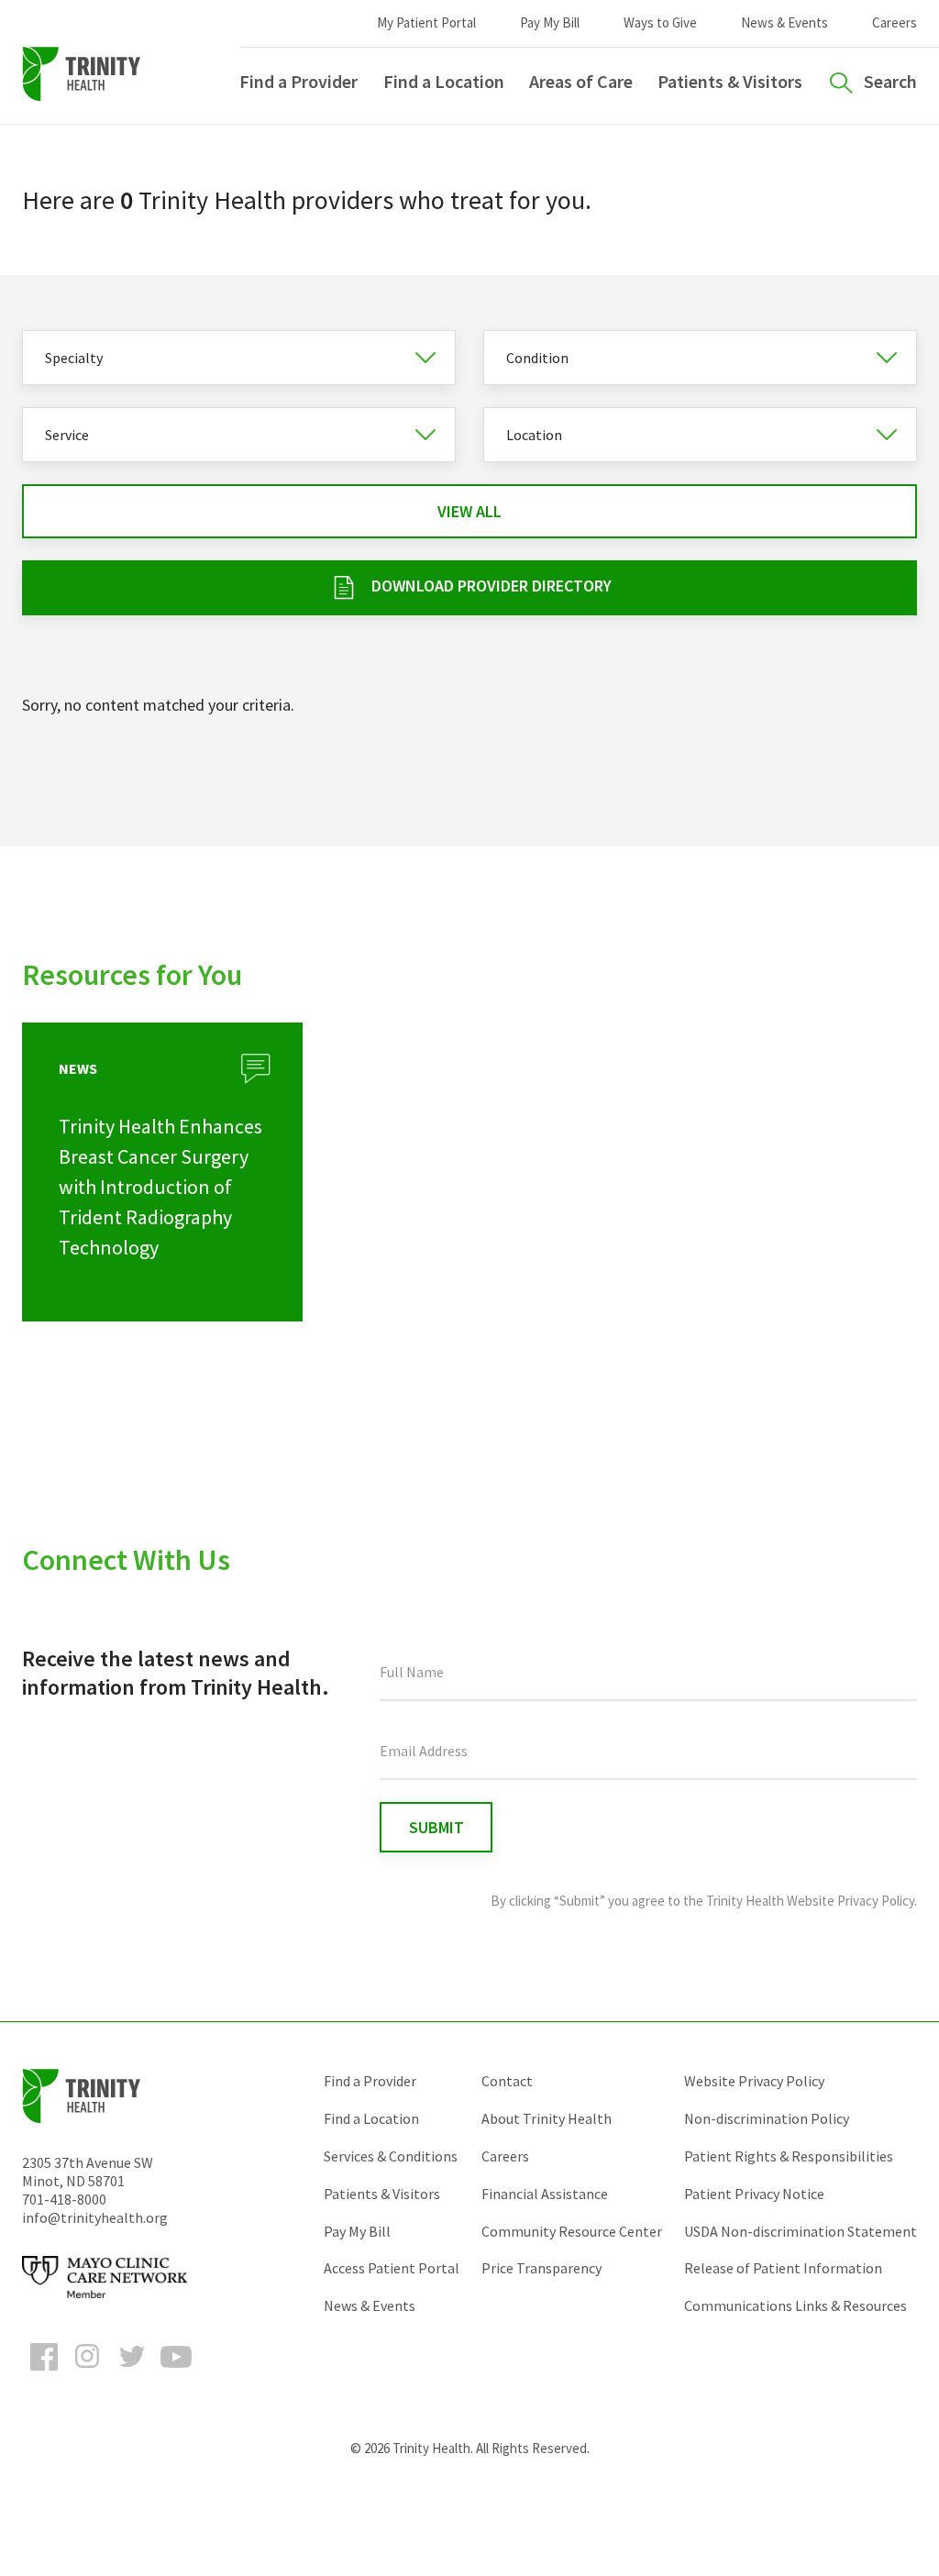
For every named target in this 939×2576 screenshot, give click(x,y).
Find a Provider (298, 81)
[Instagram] (88, 2373)
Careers (895, 22)
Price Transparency (541, 2268)
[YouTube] (176, 2373)
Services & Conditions (391, 2156)
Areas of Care (581, 81)
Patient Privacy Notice (754, 2194)
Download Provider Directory (492, 586)
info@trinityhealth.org (95, 2217)
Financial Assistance (545, 2194)
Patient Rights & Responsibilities (789, 2156)
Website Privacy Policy (754, 2081)
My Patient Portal (426, 22)
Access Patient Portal (392, 2268)
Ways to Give (660, 22)
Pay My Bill (550, 22)
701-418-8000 (64, 2199)
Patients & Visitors (730, 81)
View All (469, 511)
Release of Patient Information (783, 2268)
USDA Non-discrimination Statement (801, 2231)
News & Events (784, 22)
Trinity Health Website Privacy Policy (810, 1901)
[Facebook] (44, 2373)
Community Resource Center (572, 2231)
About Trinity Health (547, 2118)
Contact (507, 2081)
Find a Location (444, 81)
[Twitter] (132, 2373)
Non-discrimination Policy (767, 2118)
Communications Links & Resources (795, 2305)
